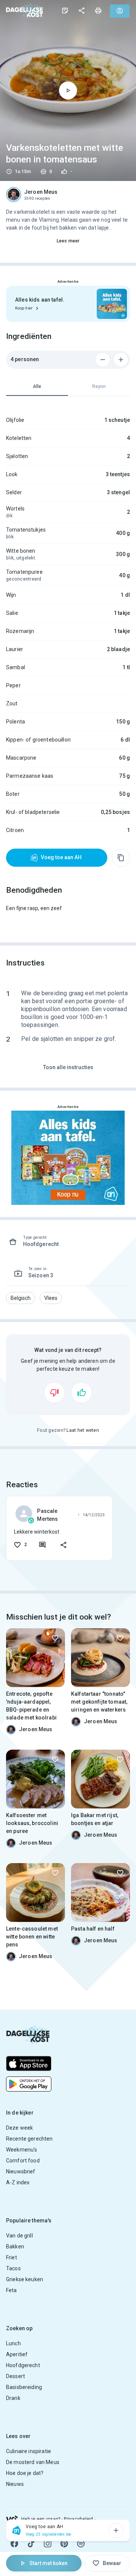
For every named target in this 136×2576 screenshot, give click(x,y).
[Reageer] (42, 1545)
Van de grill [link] (19, 2236)
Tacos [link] (13, 2268)
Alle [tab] (37, 386)
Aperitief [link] (17, 2354)
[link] (25, 11)
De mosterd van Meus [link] (33, 2462)
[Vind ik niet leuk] (54, 1393)
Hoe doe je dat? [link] (25, 2473)
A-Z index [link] (18, 2182)
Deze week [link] (19, 2128)
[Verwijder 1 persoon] (103, 360)
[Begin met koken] (68, 90)
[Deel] (82, 11)
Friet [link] (12, 2257)
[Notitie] (65, 11)
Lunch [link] (13, 2343)
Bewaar (112, 2563)
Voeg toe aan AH (61, 857)
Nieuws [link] (15, 2484)
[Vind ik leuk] (82, 1393)
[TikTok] (31, 2544)
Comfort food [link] (23, 2161)
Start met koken (49, 2563)
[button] (21, 1298)
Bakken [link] (15, 2247)
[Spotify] (81, 2544)
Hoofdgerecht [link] (23, 2365)
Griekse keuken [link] (25, 2279)
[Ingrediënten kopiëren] (121, 858)
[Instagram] (48, 2544)
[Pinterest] (64, 2544)
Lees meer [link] (68, 241)
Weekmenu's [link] (22, 2150)
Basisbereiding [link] (24, 2387)
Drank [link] (13, 2398)
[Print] (98, 11)
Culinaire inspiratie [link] (29, 2451)
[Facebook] (14, 2544)
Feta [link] (12, 2290)
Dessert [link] (15, 2376)
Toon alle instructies (68, 1067)
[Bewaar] (55, 1638)
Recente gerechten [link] (29, 2139)
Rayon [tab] (99, 386)
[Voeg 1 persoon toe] (121, 360)
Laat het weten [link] (83, 1430)
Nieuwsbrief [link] (21, 2171)
